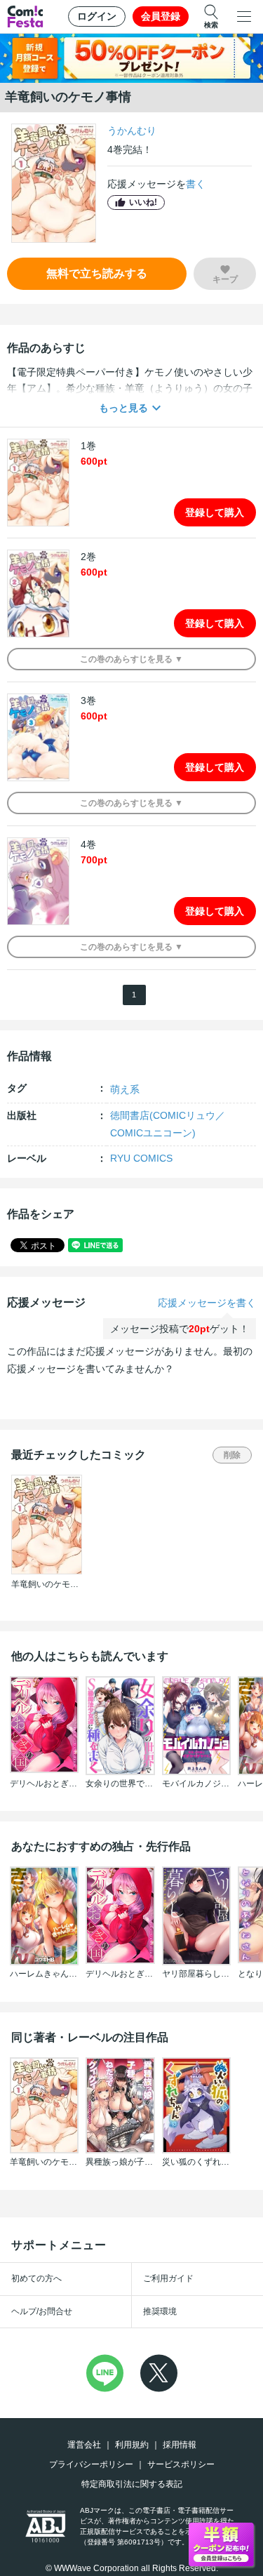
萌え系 (125, 1089)
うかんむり (132, 131)
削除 (232, 1455)
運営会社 (84, 2445)
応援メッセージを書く (207, 1303)
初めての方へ (36, 2278)
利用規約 (132, 2445)
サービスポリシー (181, 2464)
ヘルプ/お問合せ (42, 2311)
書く (196, 184)
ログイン (97, 16)
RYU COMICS (141, 1158)
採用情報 (180, 2445)
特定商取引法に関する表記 (132, 2484)
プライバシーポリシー (91, 2464)
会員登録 (161, 16)
